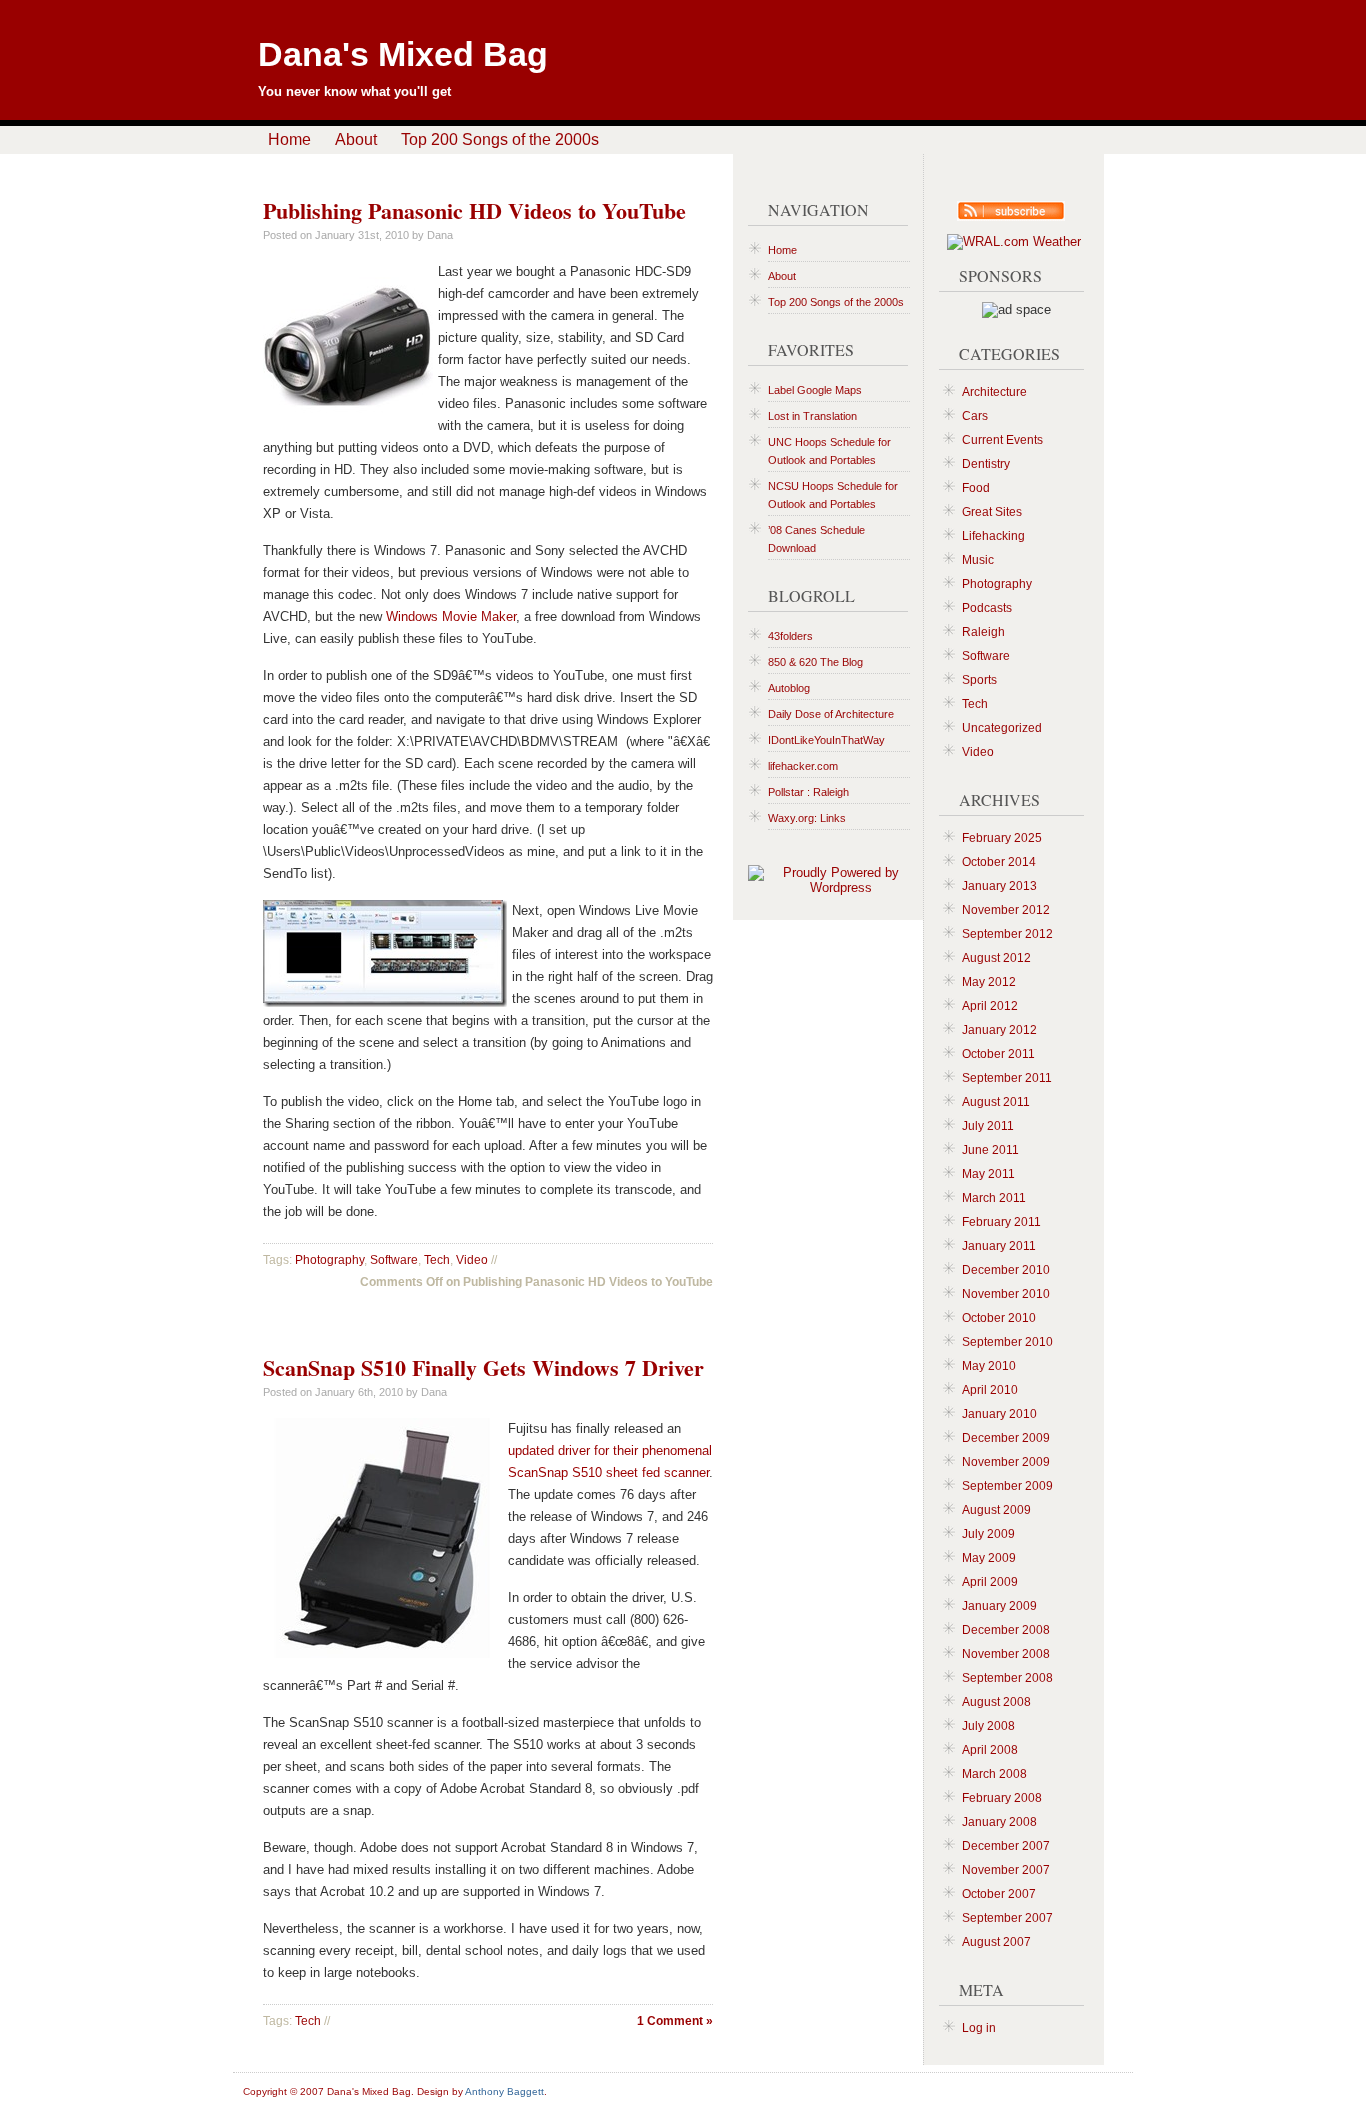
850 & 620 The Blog (815, 662)
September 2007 (1007, 1918)
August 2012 (996, 958)
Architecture (994, 392)
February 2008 (1002, 1798)
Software (394, 1260)
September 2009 (1007, 1486)
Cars (975, 416)
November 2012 (1006, 910)
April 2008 (990, 1750)
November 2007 (1006, 1870)
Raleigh (983, 632)
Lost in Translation (812, 416)
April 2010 (990, 1390)
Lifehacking (993, 536)
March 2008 (994, 1774)
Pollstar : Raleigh (808, 792)
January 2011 (999, 1246)
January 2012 (999, 1030)
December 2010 (1006, 1270)
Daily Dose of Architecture (831, 714)
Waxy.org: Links (807, 818)
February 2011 (1001, 1222)
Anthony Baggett (504, 2091)
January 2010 (999, 1414)
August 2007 (996, 1942)
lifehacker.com (803, 766)
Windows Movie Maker (451, 616)
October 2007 (999, 1894)
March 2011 (994, 1198)
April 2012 (990, 1006)
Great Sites (992, 512)
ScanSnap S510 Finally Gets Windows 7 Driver (483, 1367)
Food (976, 488)
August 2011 (996, 1102)
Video (472, 1260)
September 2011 (1007, 1078)
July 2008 (988, 1726)
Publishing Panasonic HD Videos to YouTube (474, 210)
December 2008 (1006, 1630)
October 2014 (999, 862)
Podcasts (987, 608)
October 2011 (998, 1054)
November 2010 (1006, 1294)
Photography (329, 1260)
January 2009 (999, 1606)
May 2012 (989, 982)
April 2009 (990, 1582)
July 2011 (988, 1126)
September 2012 (1007, 934)
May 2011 (988, 1174)
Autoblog (789, 688)
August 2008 (996, 1702)
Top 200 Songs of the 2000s (500, 139)
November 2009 (1006, 1462)
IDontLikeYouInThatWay (826, 740)
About (356, 139)
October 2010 (999, 1318)
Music (978, 560)
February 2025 (1002, 838)
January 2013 (999, 886)
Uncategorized (1002, 728)
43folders (790, 636)
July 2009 (988, 1534)
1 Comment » (675, 2021)
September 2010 (1007, 1342)
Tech (437, 1260)
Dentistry (986, 464)
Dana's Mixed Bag (403, 54)
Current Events (1002, 440)
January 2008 (999, 1822)
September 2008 (1007, 1678)
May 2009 (989, 1558)
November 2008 (1006, 1654)
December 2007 (1006, 1846)
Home (289, 139)
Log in (979, 2028)
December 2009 (1006, 1438)
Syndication (1003, 213)
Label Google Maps (815, 390)
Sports (979, 680)
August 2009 (996, 1510)
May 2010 (989, 1366)
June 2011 (990, 1150)
